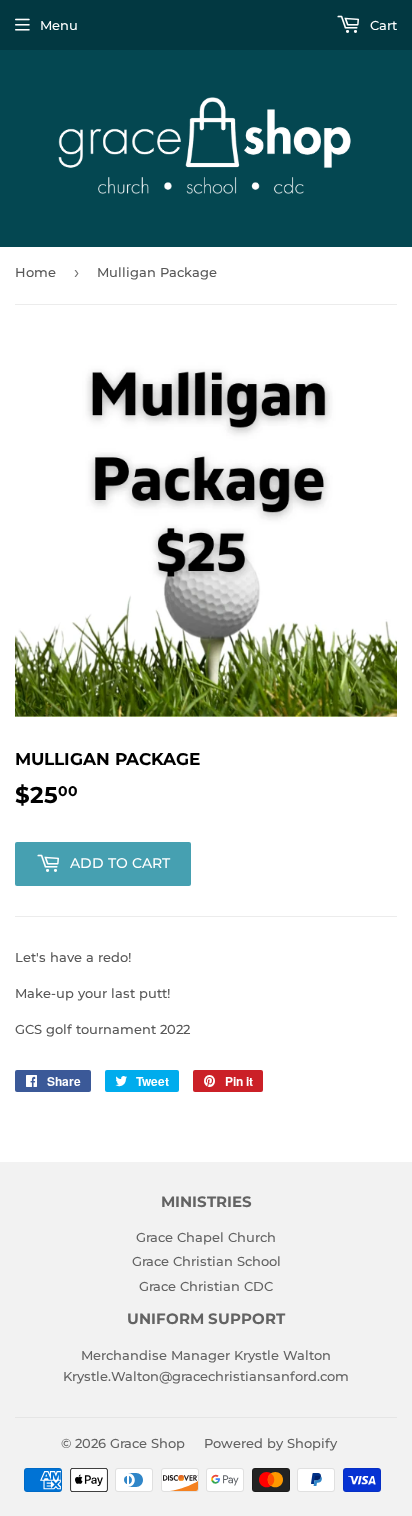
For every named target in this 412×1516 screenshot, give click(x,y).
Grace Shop (147, 1443)
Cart (381, 25)
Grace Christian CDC (206, 1286)
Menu (59, 25)
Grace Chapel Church (206, 1237)
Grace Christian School (206, 1261)
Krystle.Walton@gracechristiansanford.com (206, 1376)
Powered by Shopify (270, 1443)
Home (35, 272)
